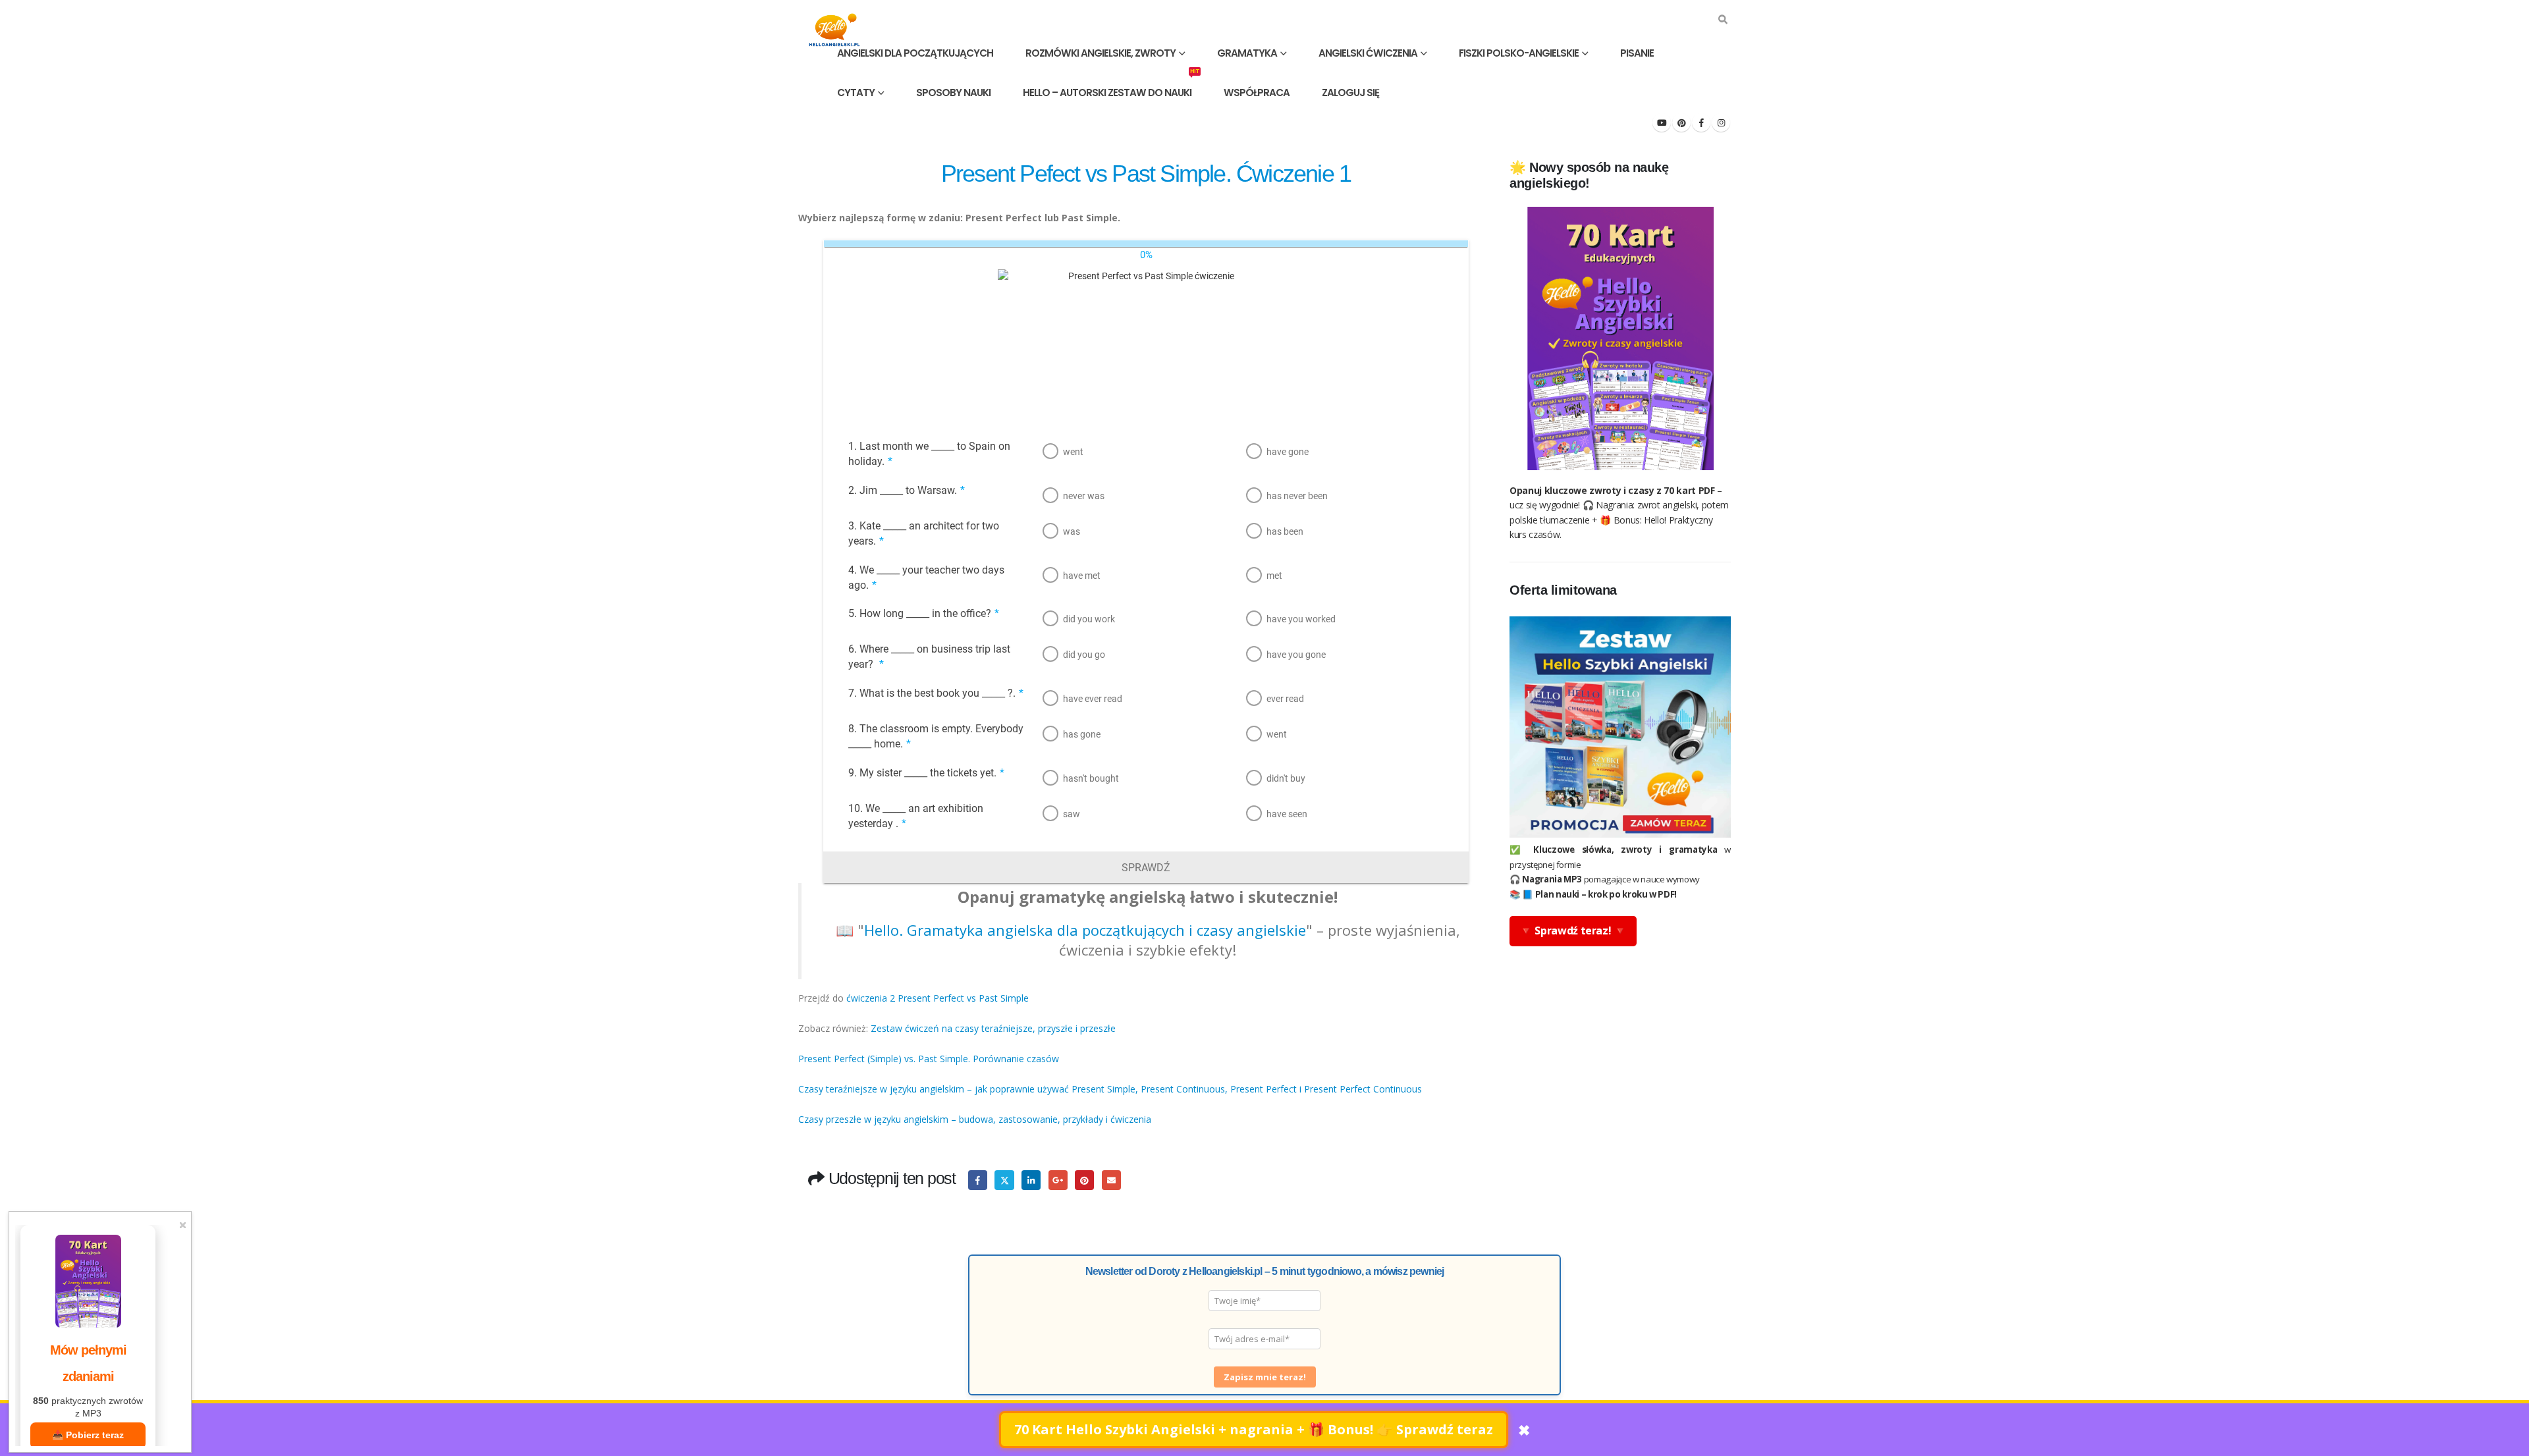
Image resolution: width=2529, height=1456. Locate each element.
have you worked (1301, 619)
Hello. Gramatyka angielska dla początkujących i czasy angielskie (1085, 930)
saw (1072, 814)
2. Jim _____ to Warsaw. (907, 490)
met (1274, 576)
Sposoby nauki (953, 93)
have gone (1288, 452)
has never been (1297, 496)
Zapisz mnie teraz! (1265, 1377)
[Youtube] (1662, 122)
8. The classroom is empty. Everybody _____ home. (936, 736)
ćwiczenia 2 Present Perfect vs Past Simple (938, 998)
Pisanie (1637, 53)
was (1072, 531)
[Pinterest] (1681, 122)
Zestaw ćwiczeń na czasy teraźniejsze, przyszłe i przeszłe (993, 1028)
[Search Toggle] (1723, 20)
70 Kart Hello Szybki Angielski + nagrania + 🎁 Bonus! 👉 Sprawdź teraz (1254, 1429)
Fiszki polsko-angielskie (1519, 53)
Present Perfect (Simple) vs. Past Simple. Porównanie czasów (930, 1059)
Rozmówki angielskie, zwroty (1101, 53)
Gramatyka (1247, 53)
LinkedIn (1031, 1180)
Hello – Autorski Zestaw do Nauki (1111, 86)
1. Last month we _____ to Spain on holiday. (929, 454)
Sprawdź (1146, 868)
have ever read (1093, 699)
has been (1285, 531)
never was (1084, 496)
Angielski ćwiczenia (1368, 53)
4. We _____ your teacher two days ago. (926, 578)
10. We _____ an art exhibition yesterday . (916, 816)
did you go (1084, 655)
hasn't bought (1091, 778)
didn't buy (1286, 778)
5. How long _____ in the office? (924, 613)
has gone (1082, 734)
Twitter (1004, 1180)
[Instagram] (1721, 122)
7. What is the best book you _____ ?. (936, 693)
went (1073, 452)
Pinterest (1084, 1180)
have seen (1287, 814)
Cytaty (856, 93)
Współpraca (1257, 93)
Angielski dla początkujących (915, 53)
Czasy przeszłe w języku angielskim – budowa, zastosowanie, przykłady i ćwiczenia (975, 1119)
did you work (1089, 619)
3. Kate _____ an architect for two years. (924, 533)
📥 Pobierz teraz (88, 1435)
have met (1082, 576)
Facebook (978, 1180)
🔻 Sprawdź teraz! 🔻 (1573, 930)
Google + (1058, 1180)
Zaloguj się (1350, 93)
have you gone (1296, 655)
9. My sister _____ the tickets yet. (926, 773)
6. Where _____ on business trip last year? (929, 657)
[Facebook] (1701, 122)
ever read (1285, 699)
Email (1111, 1180)
